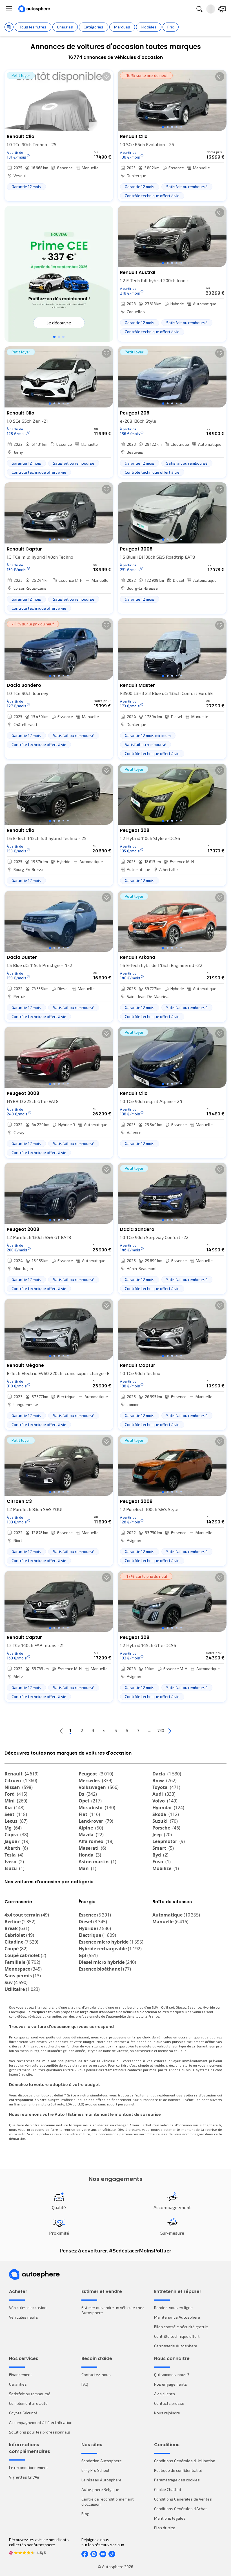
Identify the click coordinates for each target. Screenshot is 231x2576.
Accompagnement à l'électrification (41, 2422)
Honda (90, 1855)
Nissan (19, 1787)
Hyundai (168, 1808)
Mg (13, 1828)
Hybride (95, 1928)
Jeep (162, 1835)
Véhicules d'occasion (28, 2308)
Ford (16, 1794)
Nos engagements (171, 2384)
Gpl (88, 1955)
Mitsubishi (97, 1808)
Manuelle (170, 1922)
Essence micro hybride (111, 1942)
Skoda (166, 1814)
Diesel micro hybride (107, 1962)
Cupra (16, 1835)
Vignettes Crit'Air (24, 2477)
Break (17, 1928)
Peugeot (96, 1774)
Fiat (89, 1814)
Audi (164, 1794)
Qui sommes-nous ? (172, 2375)
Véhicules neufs (24, 2317)
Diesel (93, 1922)
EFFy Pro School (95, 2470)
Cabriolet (19, 1935)
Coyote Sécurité (23, 2413)
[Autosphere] (34, 9)
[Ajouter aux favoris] (106, 77)
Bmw (165, 1781)
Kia (15, 1808)
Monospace (23, 1969)
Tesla (14, 1855)
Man (87, 1868)
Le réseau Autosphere (101, 2480)
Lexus (16, 1821)
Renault (22, 1774)
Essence (95, 1915)
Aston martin (97, 1862)
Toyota (166, 1787)
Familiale (22, 1962)
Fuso (162, 1862)
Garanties (18, 2384)
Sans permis (23, 1976)
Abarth (16, 1848)
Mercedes (95, 1781)
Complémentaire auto (28, 2403)
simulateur (99, 2095)
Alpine (91, 1828)
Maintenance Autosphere (177, 2317)
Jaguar (17, 1841)
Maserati (92, 1848)
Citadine (21, 1942)
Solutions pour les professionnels (40, 2432)
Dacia (167, 1774)
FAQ (85, 2384)
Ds (88, 1794)
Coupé (16, 1949)
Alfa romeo (96, 1841)
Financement (21, 2375)
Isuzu (15, 1868)
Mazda (91, 1835)
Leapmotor (169, 1841)
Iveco (14, 1862)
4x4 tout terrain (27, 1915)
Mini (16, 1801)
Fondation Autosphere (102, 2461)
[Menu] (9, 9)
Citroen (21, 1781)
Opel (90, 1801)
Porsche (166, 1828)
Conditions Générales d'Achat (181, 2509)
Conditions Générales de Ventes (183, 2499)
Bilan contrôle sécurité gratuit (181, 2327)
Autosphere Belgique (100, 2489)
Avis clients (165, 2394)
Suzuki (165, 1821)
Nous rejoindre (167, 2413)
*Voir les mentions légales (59, 328)
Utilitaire (22, 1989)
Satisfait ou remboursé (30, 2394)
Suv (16, 1982)
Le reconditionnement (29, 2467)
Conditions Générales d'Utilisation (185, 2461)
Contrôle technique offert (177, 2336)
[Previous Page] (61, 1731)
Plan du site (165, 2528)
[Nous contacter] (222, 9)
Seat (16, 1814)
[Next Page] (170, 1731)
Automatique (176, 1915)
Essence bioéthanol (105, 1969)
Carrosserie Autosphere (176, 2346)
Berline (20, 1922)
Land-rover (96, 1821)
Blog (85, 2514)
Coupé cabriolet (25, 1955)
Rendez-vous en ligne (173, 2308)
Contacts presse (169, 2403)
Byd (160, 1855)
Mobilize (166, 1868)
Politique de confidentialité (178, 2470)
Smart (163, 1848)
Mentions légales (170, 2518)
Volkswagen (99, 1787)
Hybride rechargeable (110, 1949)
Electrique (97, 1935)
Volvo (165, 1801)
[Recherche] (199, 9)
